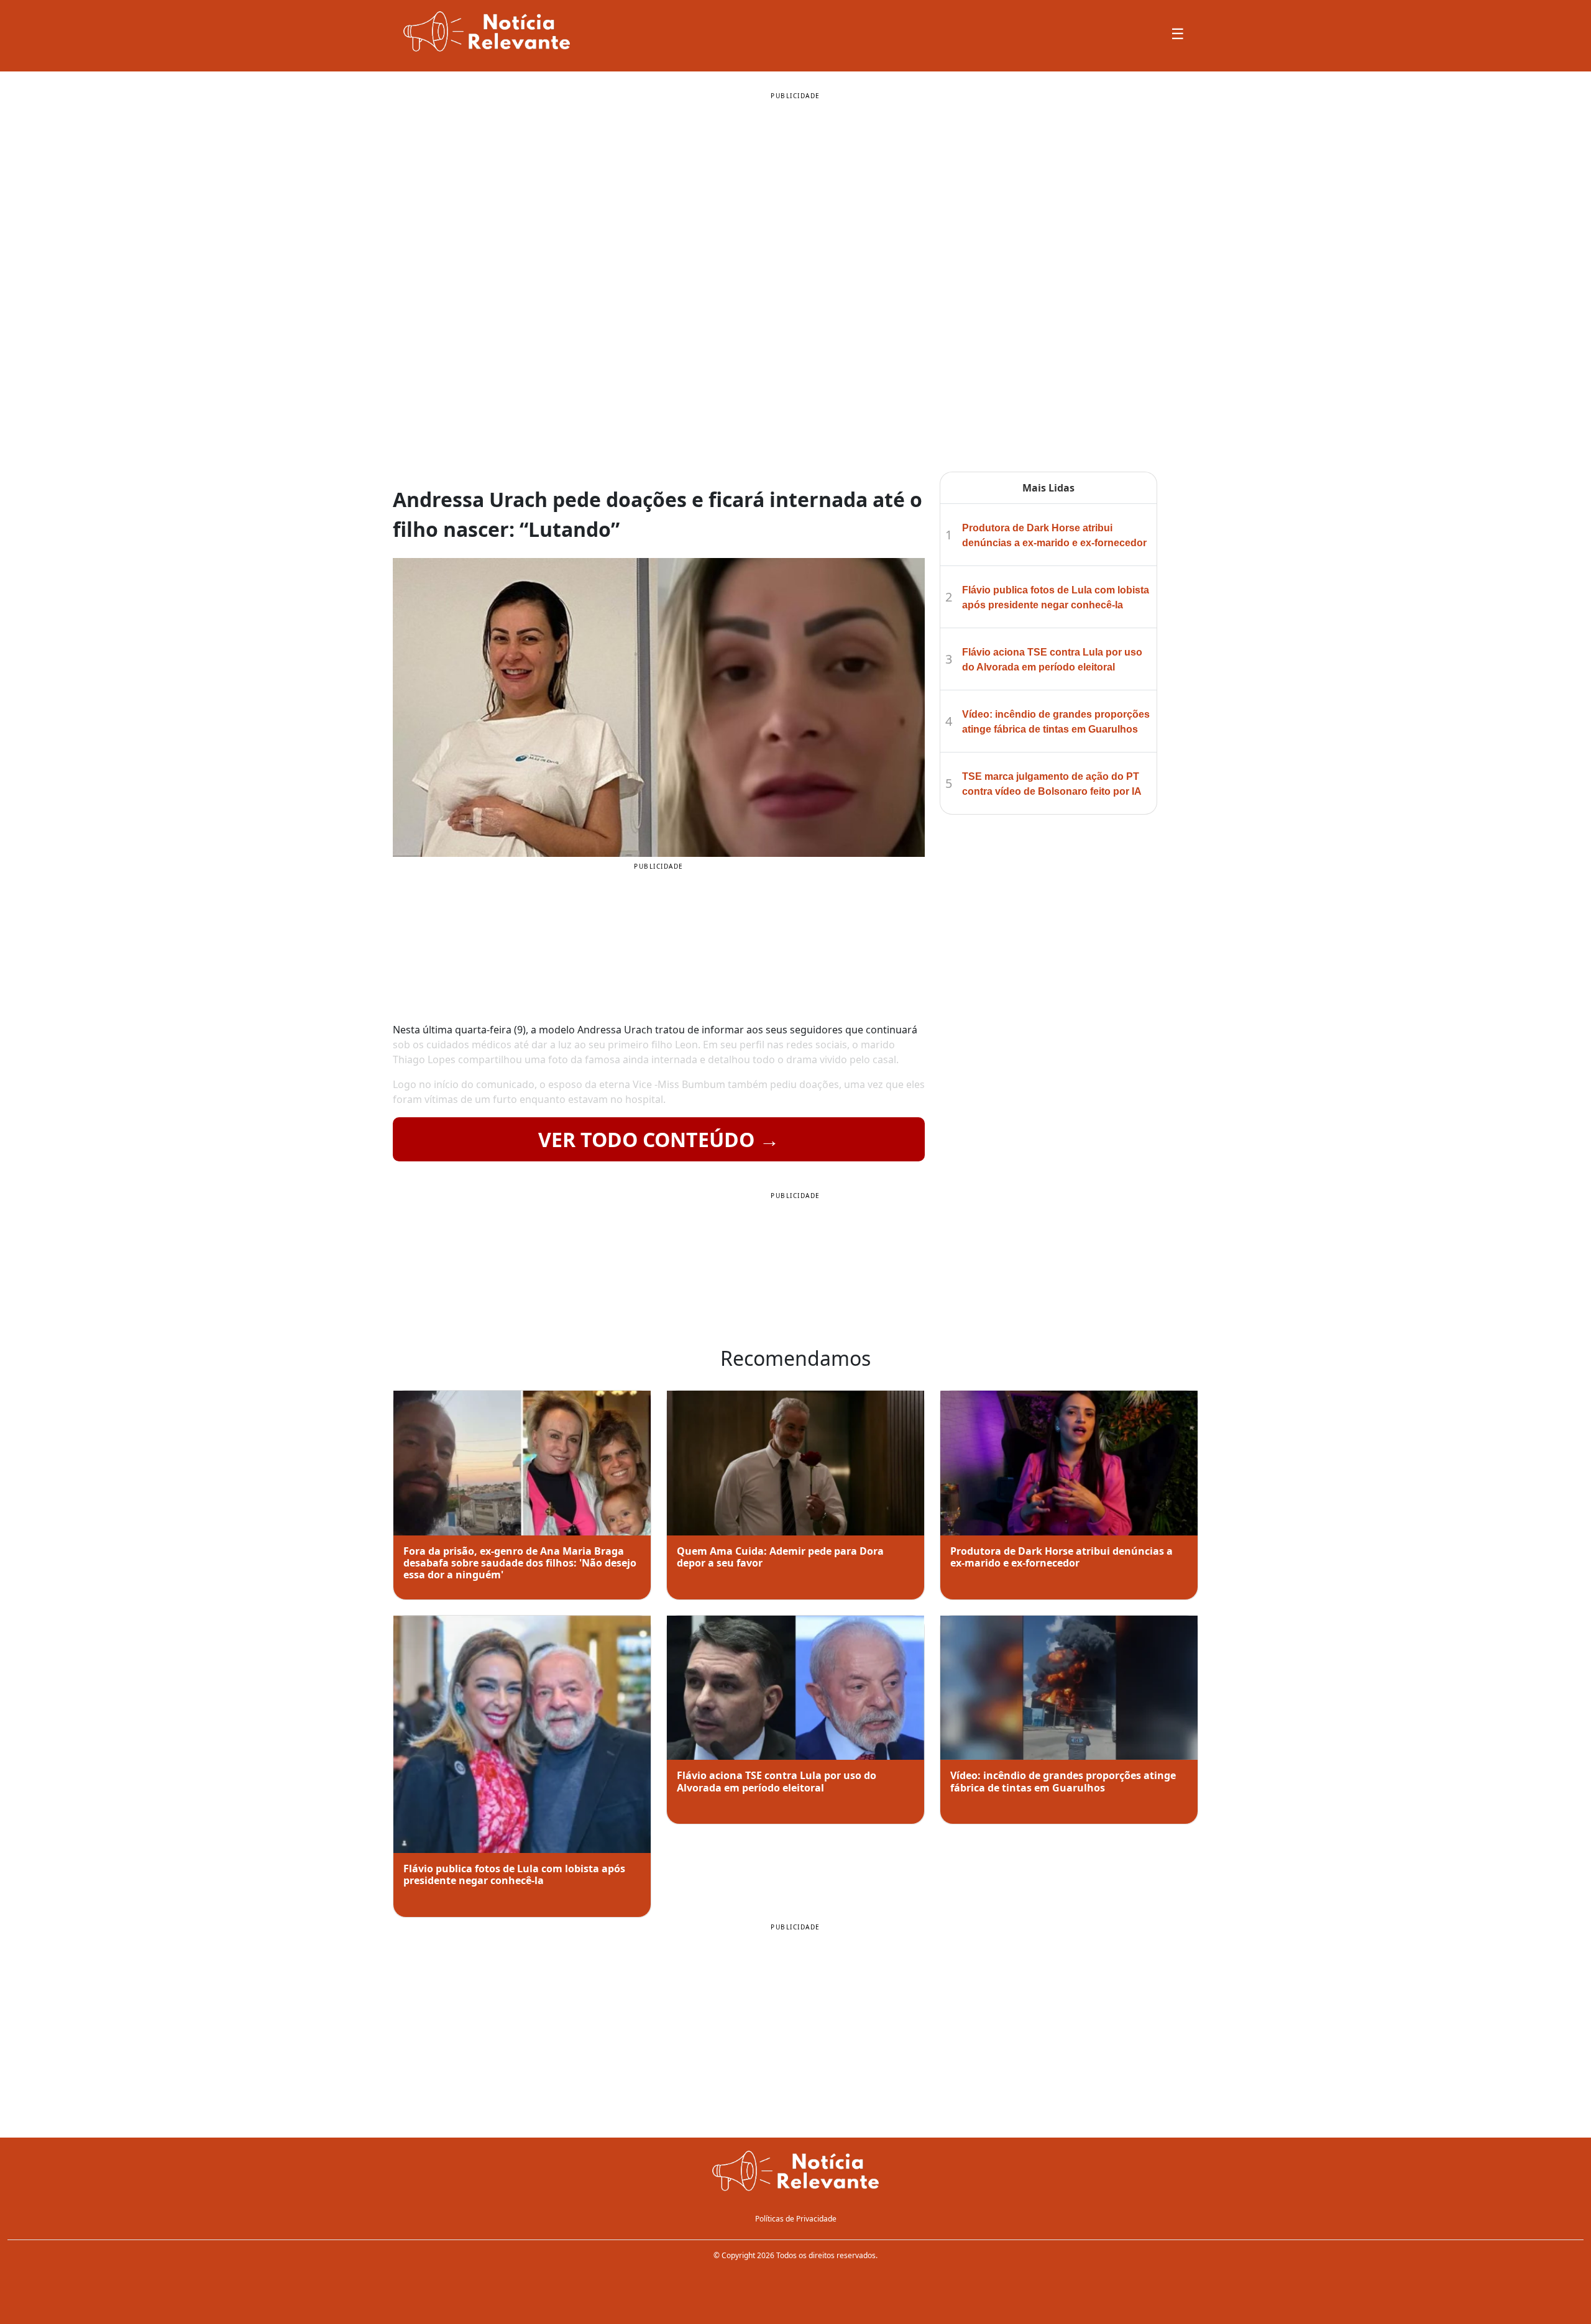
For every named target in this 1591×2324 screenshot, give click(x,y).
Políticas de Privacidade (796, 2219)
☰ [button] (1178, 33)
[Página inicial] (795, 2172)
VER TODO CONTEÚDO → (659, 1139)
